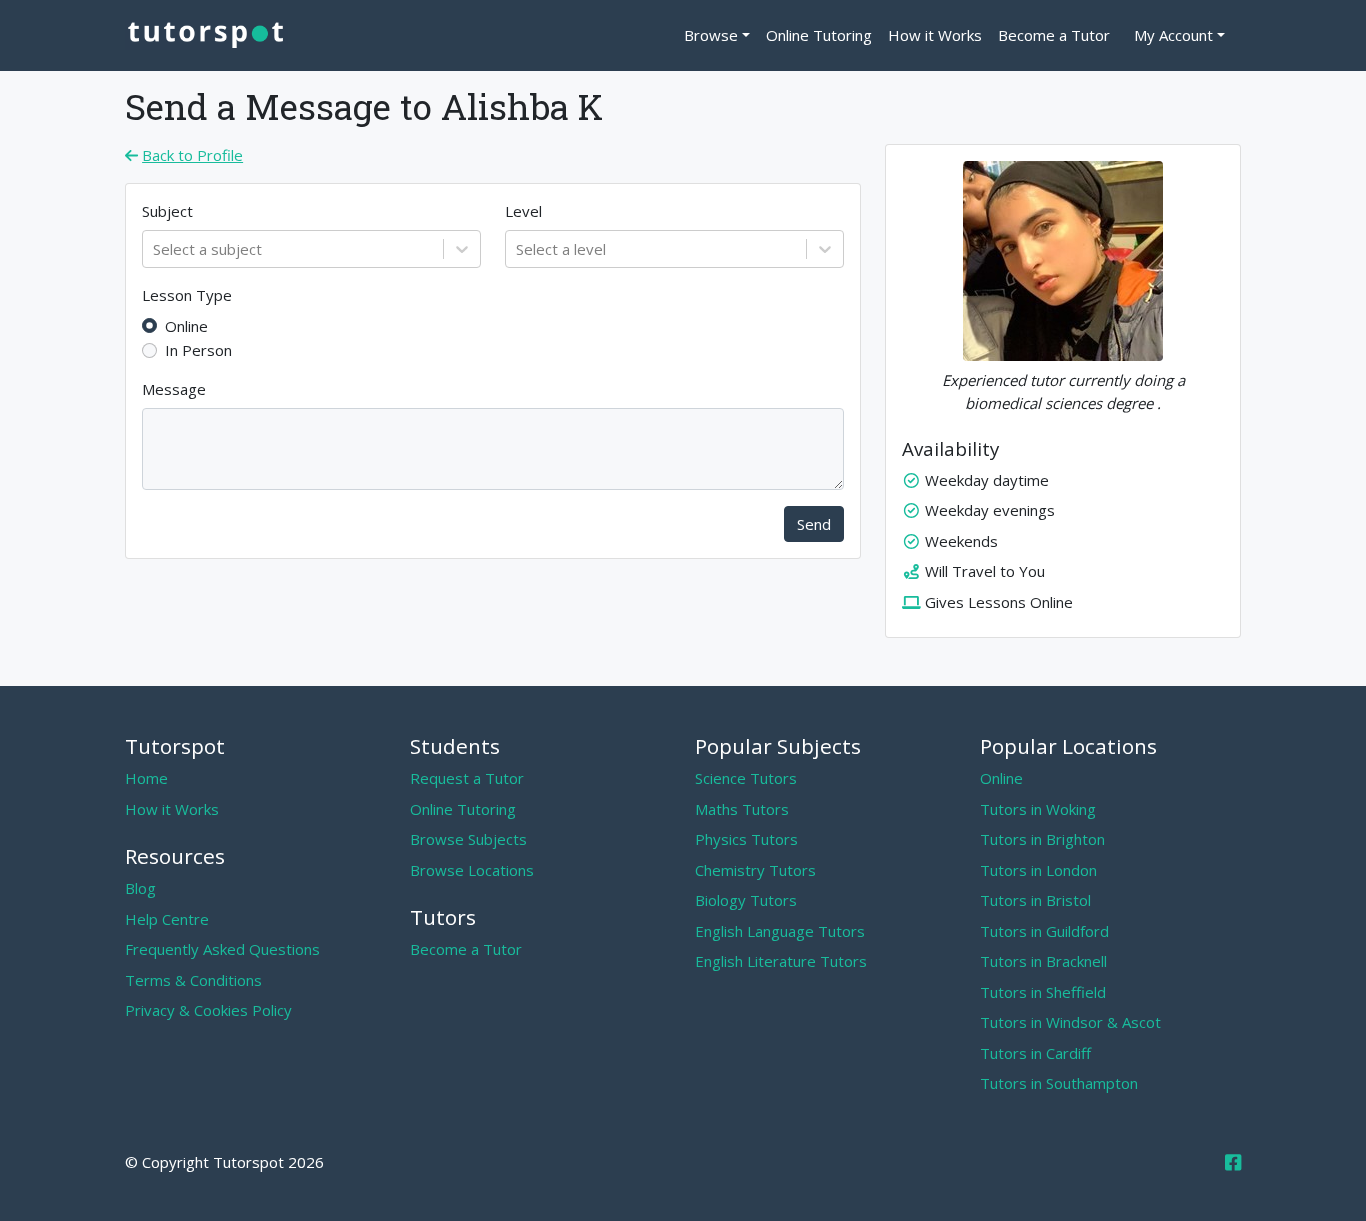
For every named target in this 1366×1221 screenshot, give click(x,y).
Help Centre (167, 919)
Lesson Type (187, 295)
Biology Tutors (746, 900)
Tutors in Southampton (1059, 1083)
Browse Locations (472, 870)
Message (174, 389)
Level (523, 211)
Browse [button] (711, 35)
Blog (140, 888)
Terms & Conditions (193, 980)
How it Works (935, 35)
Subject (167, 211)
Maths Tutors (742, 809)
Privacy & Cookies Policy (208, 1010)
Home (146, 778)
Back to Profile (192, 155)
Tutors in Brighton (1042, 839)
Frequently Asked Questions (222, 949)
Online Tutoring (819, 35)
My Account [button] (1173, 35)
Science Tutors (746, 778)
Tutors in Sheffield (1043, 992)
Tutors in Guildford (1044, 931)
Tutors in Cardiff (1035, 1053)
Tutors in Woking (1038, 809)
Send (814, 524)
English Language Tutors (780, 931)
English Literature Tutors (781, 961)
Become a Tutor (1054, 35)
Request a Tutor (467, 778)
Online (186, 326)
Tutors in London (1038, 870)
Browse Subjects (468, 839)
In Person (198, 350)
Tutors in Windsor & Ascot (1070, 1022)
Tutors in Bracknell (1043, 961)
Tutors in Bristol (1035, 900)
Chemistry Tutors (755, 870)
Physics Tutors (746, 839)
